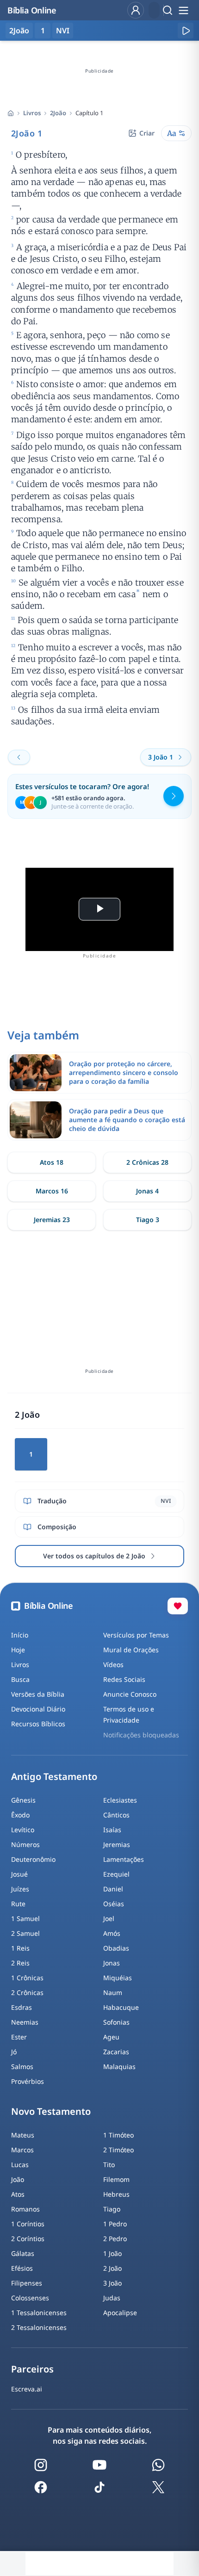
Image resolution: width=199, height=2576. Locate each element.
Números (25, 1844)
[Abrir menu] (183, 10)
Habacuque (121, 2007)
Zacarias (116, 2052)
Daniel (113, 1889)
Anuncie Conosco (130, 1694)
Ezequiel (116, 1874)
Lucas (20, 2165)
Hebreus (116, 2194)
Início (20, 1635)
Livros (32, 113)
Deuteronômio (33, 1859)
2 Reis (20, 1963)
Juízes (20, 1889)
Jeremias (117, 1844)
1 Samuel (25, 1918)
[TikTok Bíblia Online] (99, 2487)
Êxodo (20, 1815)
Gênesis (23, 1800)
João (18, 2179)
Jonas (112, 1963)
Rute (18, 1904)
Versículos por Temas (136, 1635)
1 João (112, 2253)
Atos (18, 2194)
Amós (112, 1933)
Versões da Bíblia (38, 1694)
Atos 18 (52, 1162)
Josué (19, 1874)
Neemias (25, 2022)
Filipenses (27, 2283)
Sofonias (116, 2022)
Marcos (22, 2150)
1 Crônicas (27, 1978)
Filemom (116, 2179)
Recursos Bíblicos (38, 1724)
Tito (109, 2165)
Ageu (111, 2037)
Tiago (112, 2209)
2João (58, 113)
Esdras (22, 2007)
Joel (109, 1918)
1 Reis (20, 1948)
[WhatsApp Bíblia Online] (158, 2465)
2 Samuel (25, 1933)
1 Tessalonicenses (39, 2313)
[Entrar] (136, 10)
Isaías (112, 1830)
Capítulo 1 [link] (89, 113)
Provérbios (28, 2081)
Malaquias (119, 2066)
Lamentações (124, 1859)
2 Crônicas (27, 1992)
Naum (113, 1992)
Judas (112, 2298)
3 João (112, 2283)
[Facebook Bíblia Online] (41, 2487)
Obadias (116, 1948)
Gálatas (23, 2253)
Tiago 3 (148, 1220)
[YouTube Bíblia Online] (99, 2465)
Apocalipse (120, 2313)
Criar (147, 133)
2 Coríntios (28, 2239)
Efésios (22, 2268)
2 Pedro (115, 2239)
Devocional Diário (38, 1709)
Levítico (23, 1830)
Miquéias (118, 1978)
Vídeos (113, 1665)
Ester (19, 2037)
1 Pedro (115, 2224)
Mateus (23, 2135)
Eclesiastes (120, 1800)
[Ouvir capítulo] (186, 31)
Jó (14, 2052)
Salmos (22, 2066)
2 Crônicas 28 (147, 1162)
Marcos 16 (52, 1191)
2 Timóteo (118, 2150)
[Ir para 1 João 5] (19, 757)
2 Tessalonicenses (39, 2327)
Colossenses (30, 2298)
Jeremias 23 (52, 1220)
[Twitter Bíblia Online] (158, 2487)
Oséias (114, 1904)
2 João (112, 2268)
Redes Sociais (124, 1679)
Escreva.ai (27, 2389)
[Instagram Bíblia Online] (41, 2465)
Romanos (25, 2209)
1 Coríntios (28, 2224)
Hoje (18, 1650)
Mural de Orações (131, 1650)
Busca (20, 1679)
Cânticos (116, 1815)
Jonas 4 (147, 1191)
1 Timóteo (118, 2135)
